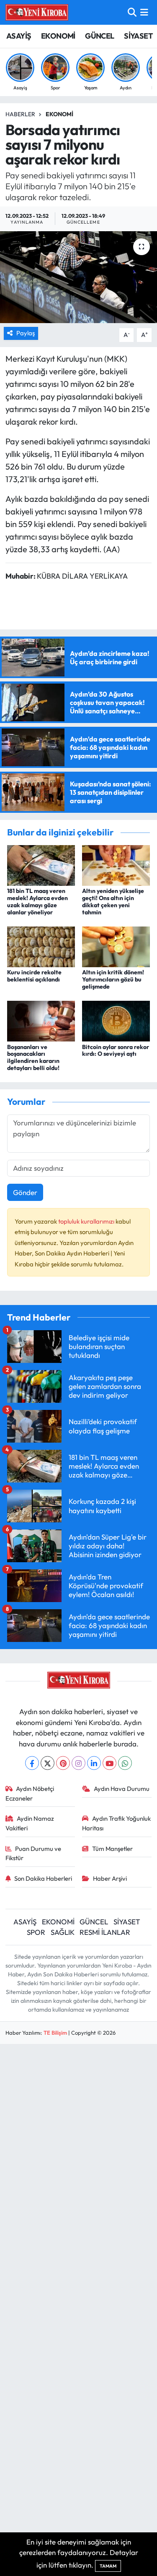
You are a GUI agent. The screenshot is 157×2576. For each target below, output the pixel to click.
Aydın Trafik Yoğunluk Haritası (116, 1823)
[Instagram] (78, 1763)
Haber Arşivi (110, 1878)
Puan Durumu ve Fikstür (33, 1853)
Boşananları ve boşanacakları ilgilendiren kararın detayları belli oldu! (33, 1057)
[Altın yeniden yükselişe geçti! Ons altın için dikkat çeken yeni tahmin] (116, 864)
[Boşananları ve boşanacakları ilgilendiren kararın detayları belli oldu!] (41, 1020)
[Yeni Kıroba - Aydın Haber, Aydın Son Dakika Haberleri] (37, 12)
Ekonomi (59, 114)
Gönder (25, 1192)
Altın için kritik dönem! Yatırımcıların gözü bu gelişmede (113, 979)
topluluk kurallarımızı (87, 1221)
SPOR (36, 1932)
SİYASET (138, 36)
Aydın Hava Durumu (122, 1789)
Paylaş (26, 333)
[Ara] (132, 12)
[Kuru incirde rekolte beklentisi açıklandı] (41, 946)
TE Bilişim (55, 2033)
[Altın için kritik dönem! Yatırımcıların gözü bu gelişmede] (116, 946)
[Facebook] (32, 1763)
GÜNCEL (99, 36)
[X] (48, 1763)
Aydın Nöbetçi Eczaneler (30, 1793)
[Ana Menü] (144, 12)
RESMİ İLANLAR (105, 1932)
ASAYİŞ (19, 36)
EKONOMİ (58, 36)
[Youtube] (109, 1763)
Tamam (108, 2566)
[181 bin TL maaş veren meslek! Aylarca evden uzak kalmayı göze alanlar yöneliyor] (41, 864)
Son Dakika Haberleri (43, 1878)
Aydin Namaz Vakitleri (30, 1823)
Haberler (20, 114)
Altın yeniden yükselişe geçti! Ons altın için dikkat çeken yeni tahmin (113, 901)
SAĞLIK (63, 1932)
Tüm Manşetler (112, 1849)
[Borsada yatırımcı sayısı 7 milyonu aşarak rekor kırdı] (78, 277)
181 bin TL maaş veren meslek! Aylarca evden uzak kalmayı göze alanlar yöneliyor (37, 901)
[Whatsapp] (125, 1763)
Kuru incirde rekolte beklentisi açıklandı (34, 976)
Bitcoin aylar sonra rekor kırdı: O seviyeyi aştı (116, 1050)
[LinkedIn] (94, 1763)
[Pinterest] (63, 1763)
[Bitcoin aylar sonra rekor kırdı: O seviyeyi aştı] (116, 1020)
